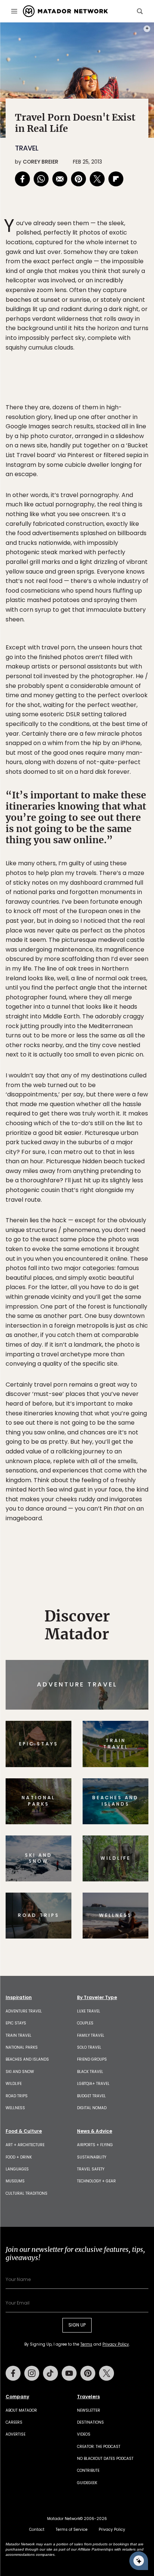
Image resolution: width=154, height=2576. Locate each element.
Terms (87, 1339)
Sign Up (126, 1320)
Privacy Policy (122, 1339)
